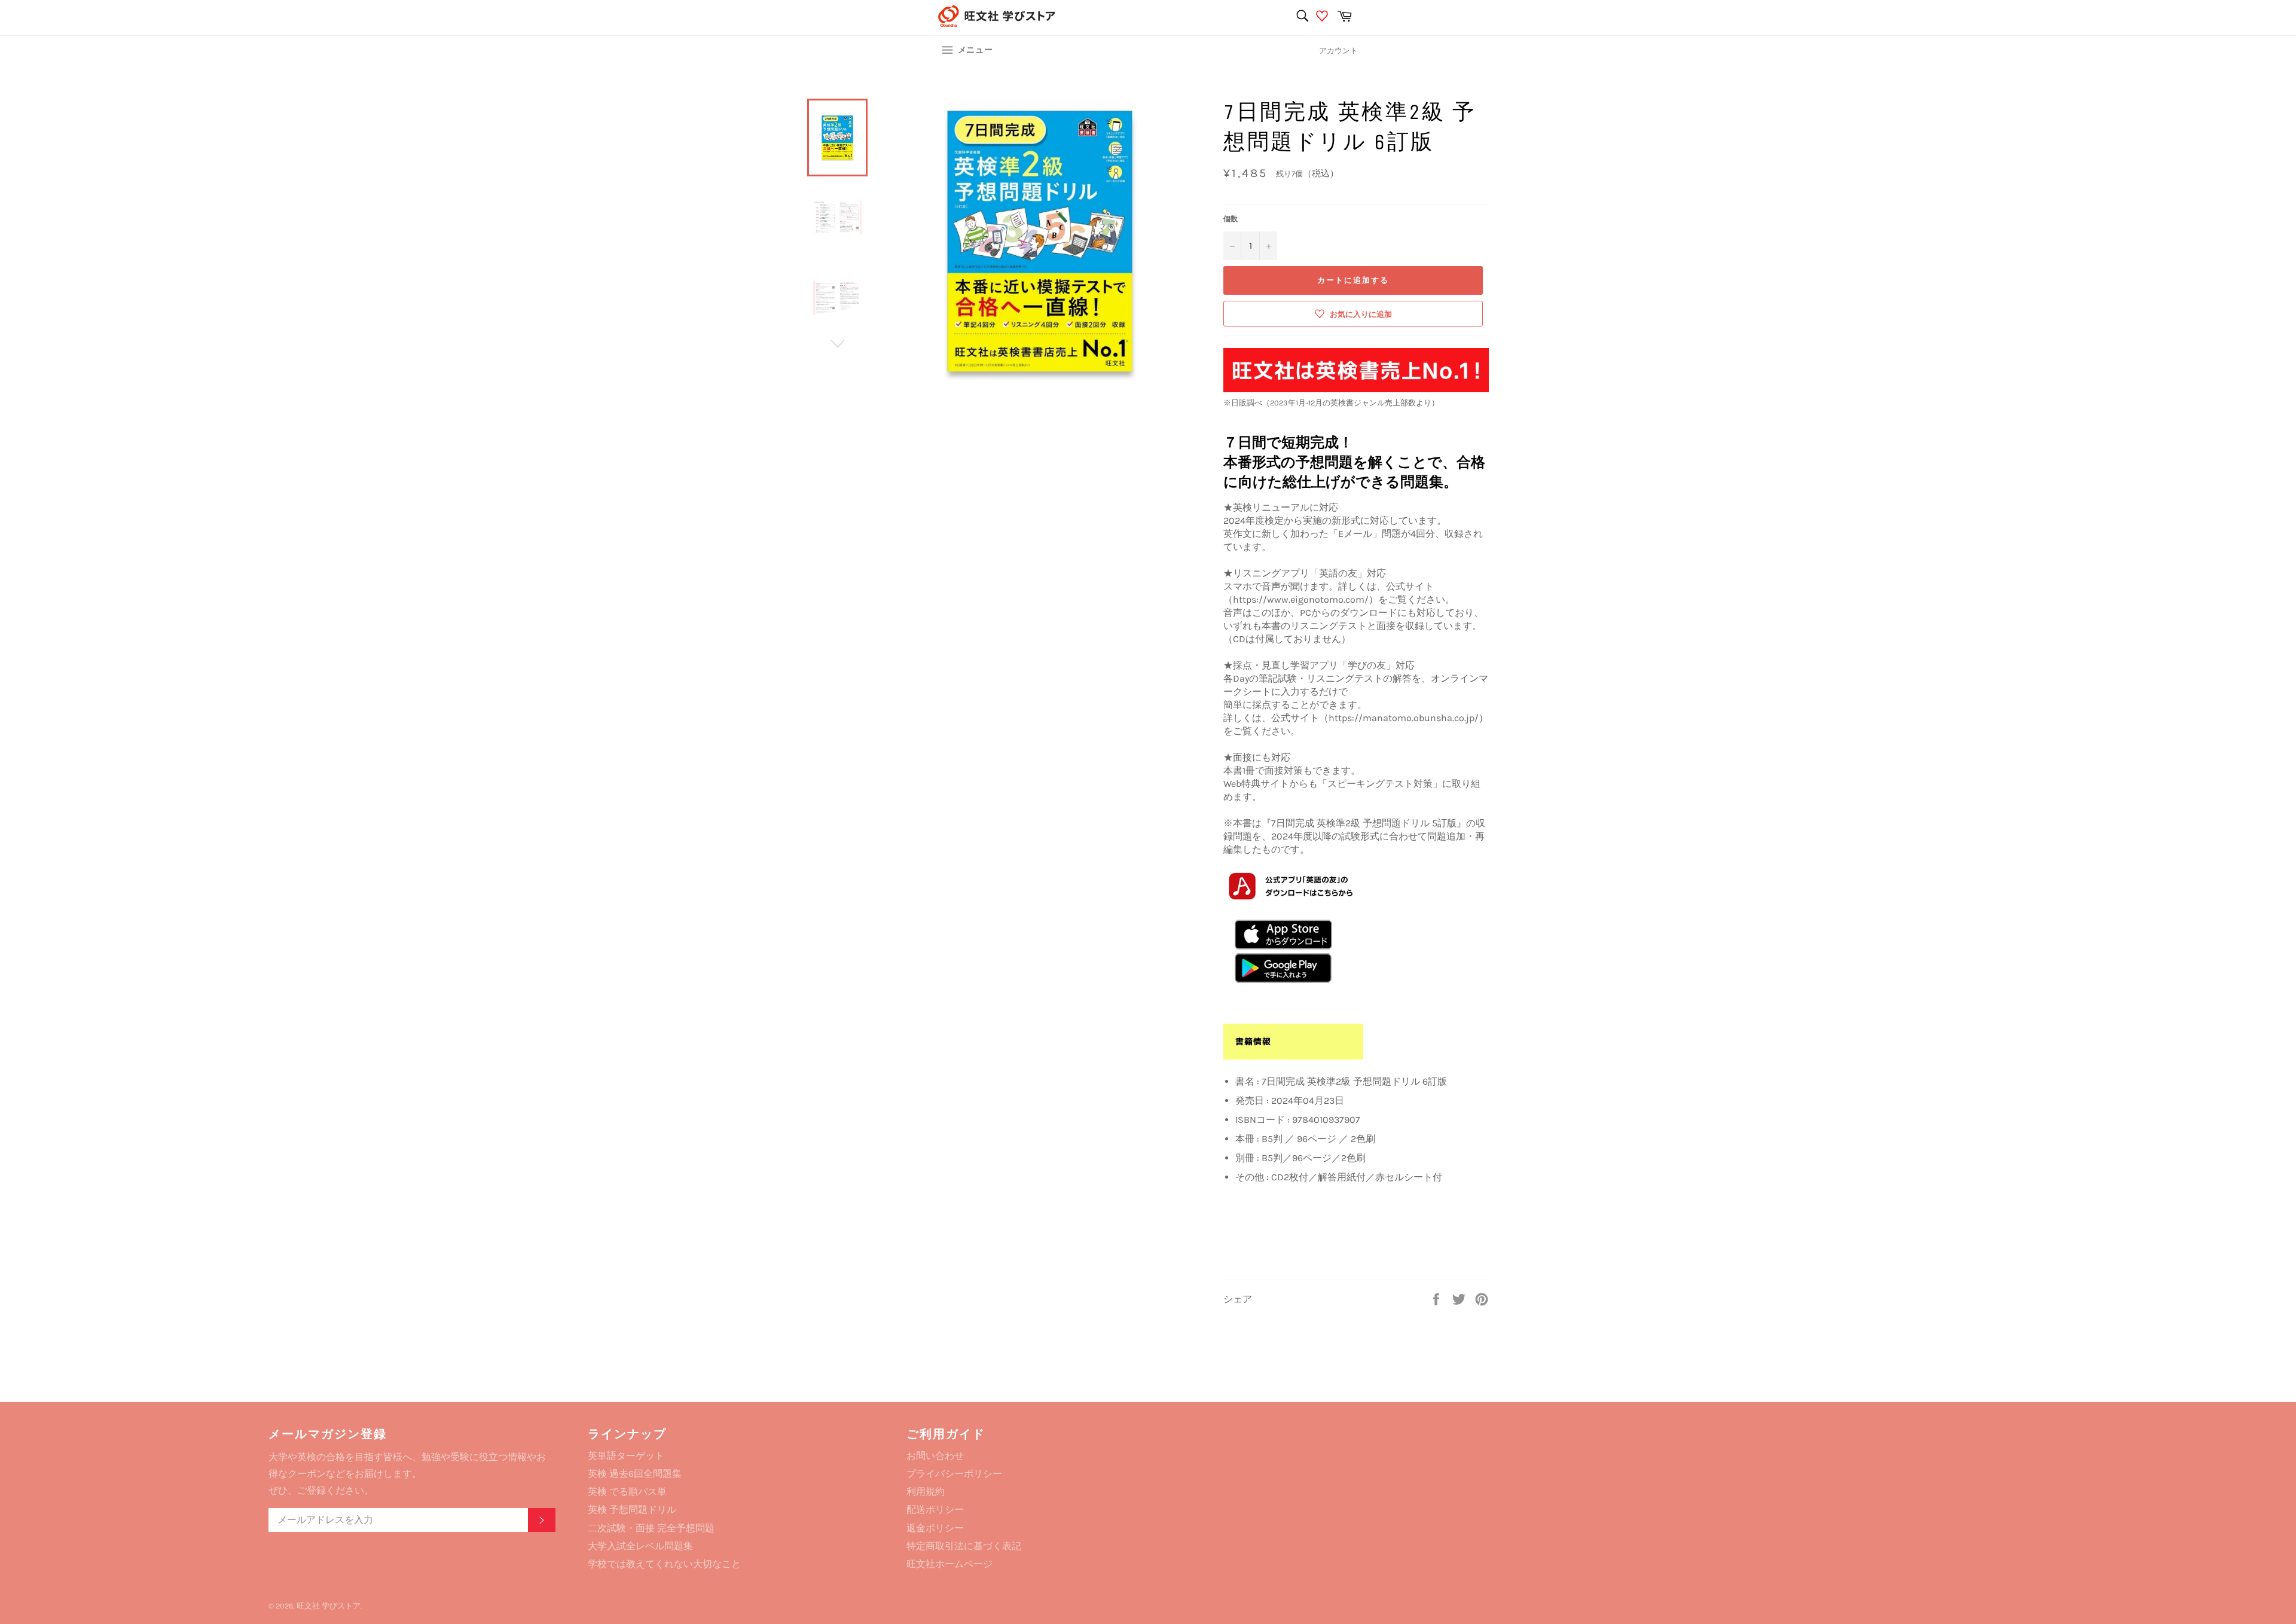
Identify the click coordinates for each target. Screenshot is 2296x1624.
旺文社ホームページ (949, 1564)
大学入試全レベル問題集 (640, 1546)
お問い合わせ (935, 1456)
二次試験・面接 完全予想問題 (651, 1528)
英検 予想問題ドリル (632, 1509)
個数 (1231, 219)
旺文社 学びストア (329, 1606)
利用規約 (926, 1492)
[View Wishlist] (1323, 18)
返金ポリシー (935, 1528)
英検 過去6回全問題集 (635, 1474)
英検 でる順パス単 (627, 1492)
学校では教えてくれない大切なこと (664, 1564)
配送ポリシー (935, 1509)
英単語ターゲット (626, 1456)
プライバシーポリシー (954, 1474)
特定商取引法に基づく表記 (964, 1546)
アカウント (1338, 51)
